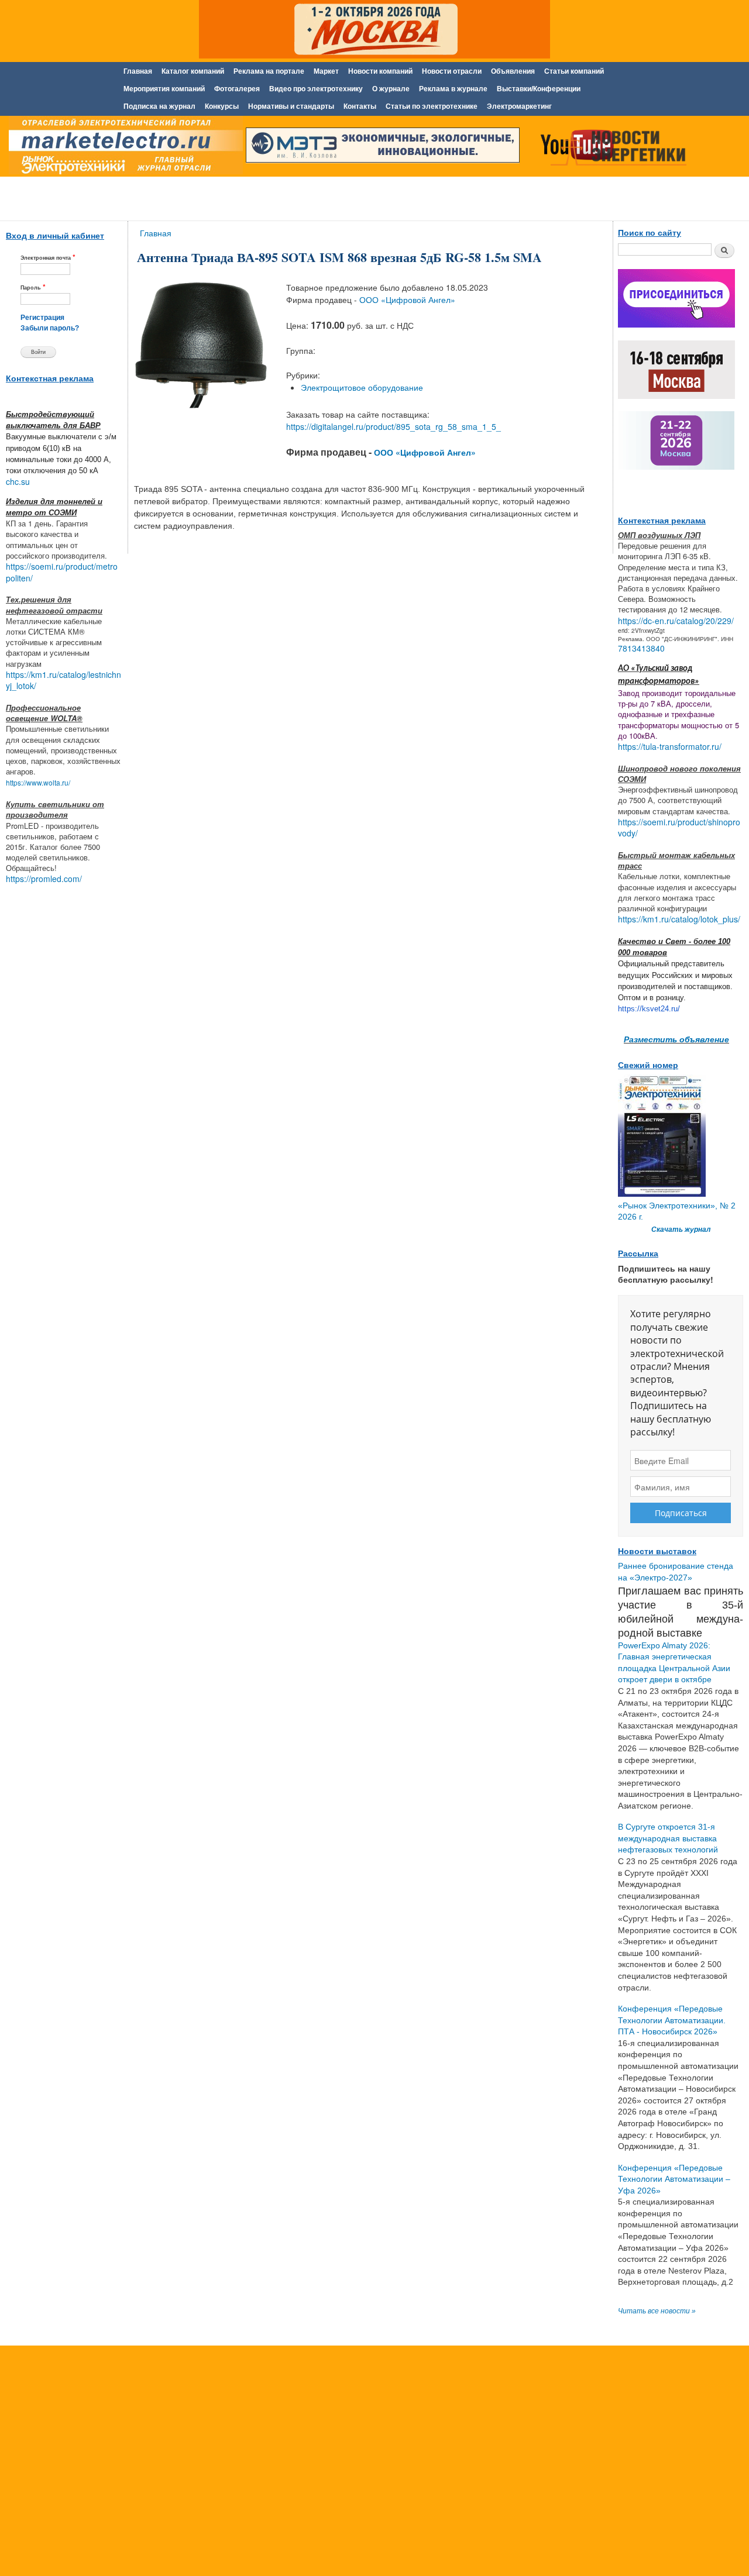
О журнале (391, 89)
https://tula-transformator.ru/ (670, 746)
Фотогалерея (237, 89)
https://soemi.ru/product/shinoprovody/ (679, 828)
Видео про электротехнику (316, 89)
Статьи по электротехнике (432, 106)
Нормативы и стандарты (291, 106)
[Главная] (123, 148)
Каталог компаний (193, 71)
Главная (138, 71)
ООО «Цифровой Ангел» (407, 299)
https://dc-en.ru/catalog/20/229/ (676, 621)
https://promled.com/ (44, 879)
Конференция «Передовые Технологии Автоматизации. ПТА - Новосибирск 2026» (672, 2020)
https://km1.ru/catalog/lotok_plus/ (679, 919)
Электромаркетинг (519, 106)
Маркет (326, 71)
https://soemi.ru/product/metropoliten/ (62, 572)
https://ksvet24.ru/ (649, 1009)
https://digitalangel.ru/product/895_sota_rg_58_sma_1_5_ (394, 426)
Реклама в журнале (453, 89)
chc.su (18, 481)
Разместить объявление (676, 1039)
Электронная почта (48, 257)
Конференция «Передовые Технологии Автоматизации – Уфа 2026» (674, 2179)
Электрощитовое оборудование (362, 387)
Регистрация (42, 318)
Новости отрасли (452, 71)
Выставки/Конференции (539, 89)
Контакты (360, 106)
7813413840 (641, 648)
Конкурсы (222, 106)
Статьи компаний (574, 71)
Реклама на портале (269, 71)
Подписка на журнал (159, 106)
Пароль (33, 287)
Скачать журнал (681, 1230)
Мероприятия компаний (164, 89)
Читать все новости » (657, 2311)
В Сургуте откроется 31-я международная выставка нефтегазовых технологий (668, 1838)
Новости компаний (380, 71)
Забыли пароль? (50, 328)
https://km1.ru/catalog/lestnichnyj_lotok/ (63, 680)
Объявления (513, 71)
